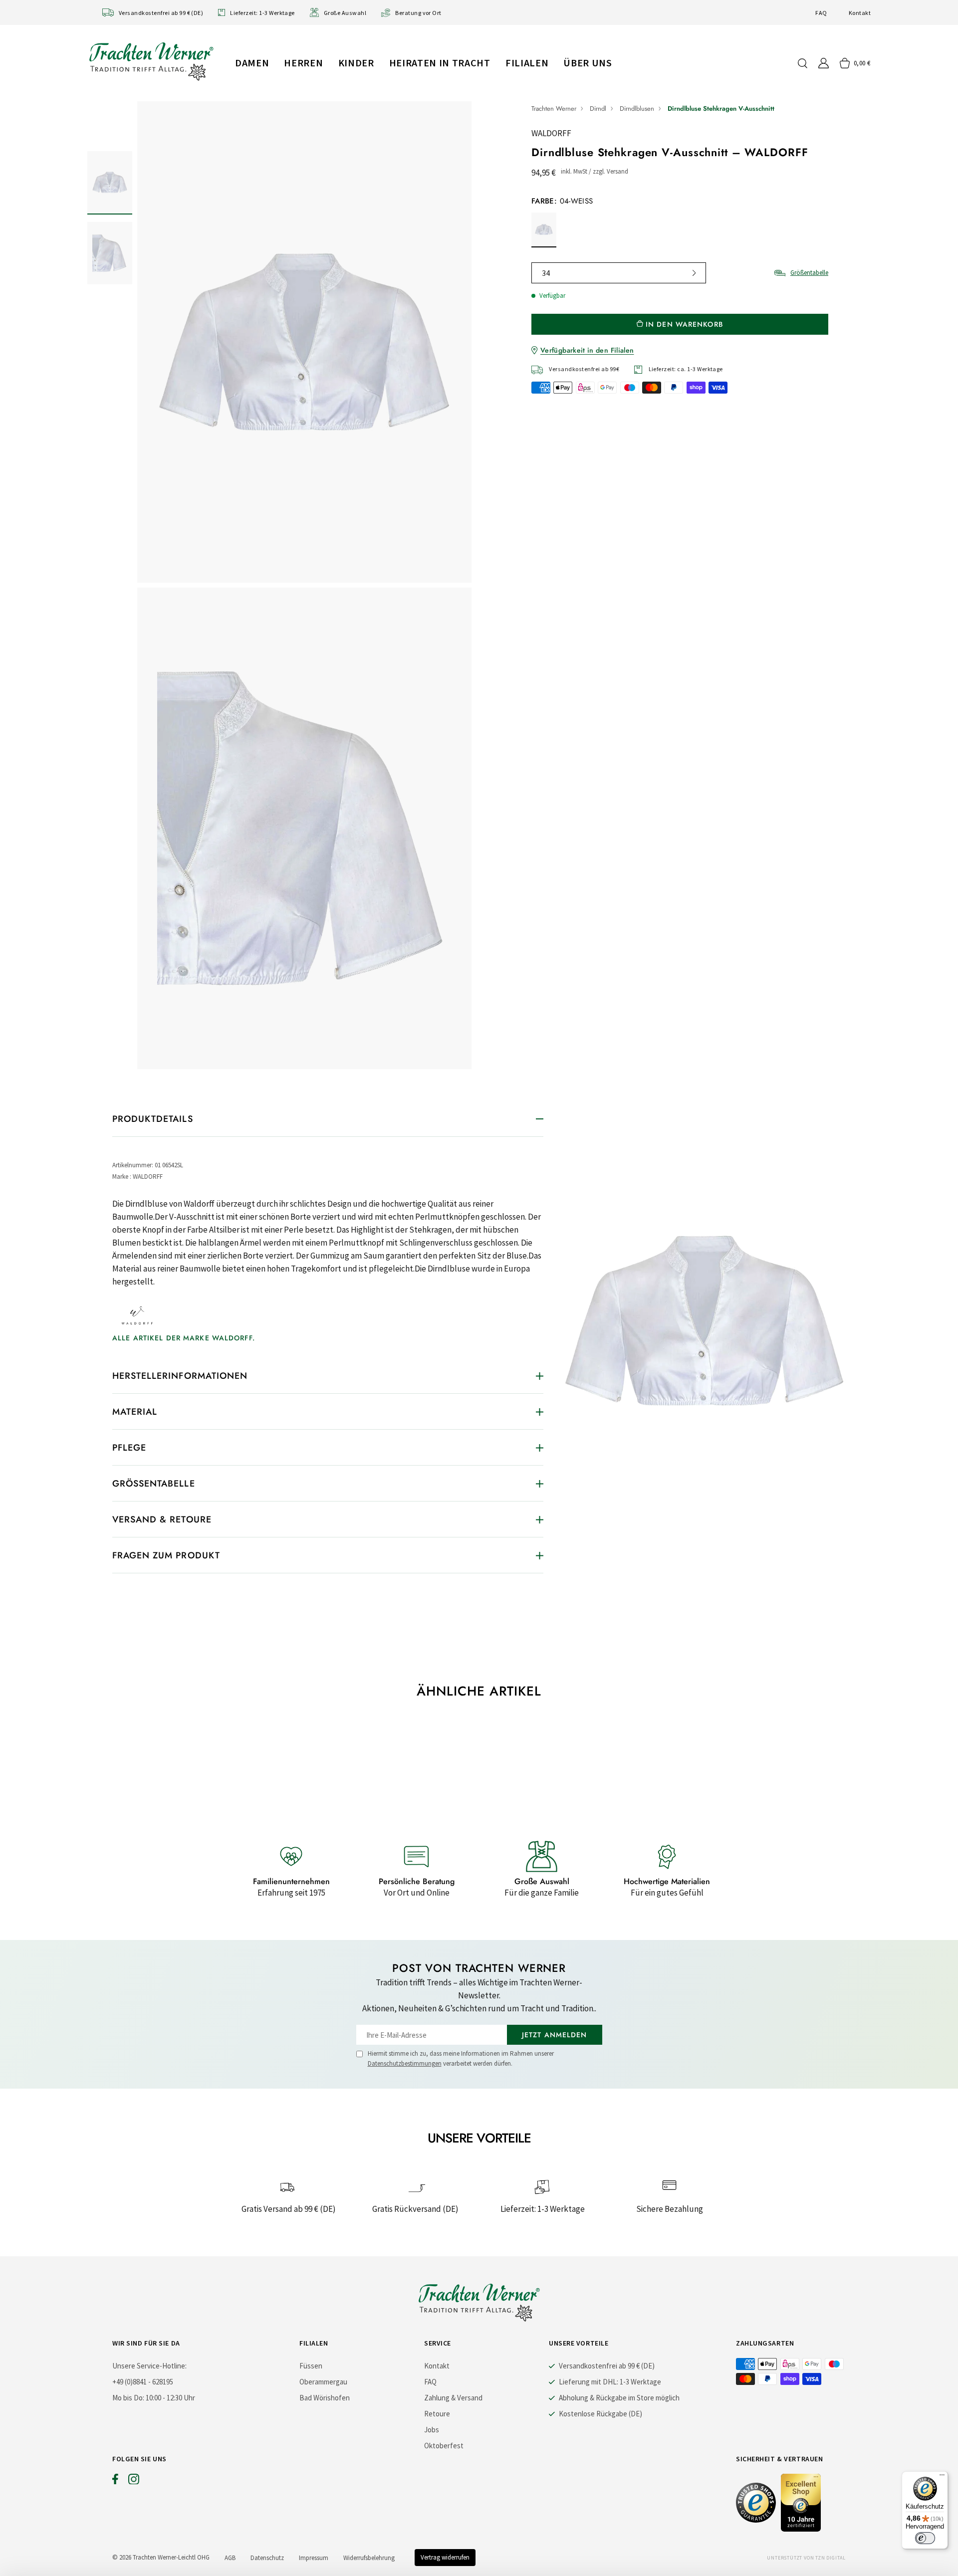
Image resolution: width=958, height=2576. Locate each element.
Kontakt (860, 13)
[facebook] (115, 2481)
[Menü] (942, 2477)
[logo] (151, 61)
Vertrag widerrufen (445, 2557)
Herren (303, 63)
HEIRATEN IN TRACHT (440, 63)
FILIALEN (527, 63)
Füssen (311, 2366)
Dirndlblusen (637, 108)
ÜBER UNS (588, 63)
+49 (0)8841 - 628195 (143, 2382)
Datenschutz (267, 2558)
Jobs (432, 2430)
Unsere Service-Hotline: (149, 2366)
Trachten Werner (554, 108)
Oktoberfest (444, 2446)
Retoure (437, 2414)
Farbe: (562, 201)
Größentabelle (809, 273)
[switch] (925, 2538)
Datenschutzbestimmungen (405, 2063)
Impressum (314, 2558)
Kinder (356, 63)
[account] (824, 63)
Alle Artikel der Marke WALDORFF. (184, 1338)
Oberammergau (323, 2382)
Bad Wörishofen (325, 2398)
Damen (252, 63)
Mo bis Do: (128, 2398)
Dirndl (598, 108)
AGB (230, 2558)
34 (546, 273)
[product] (304, 585)
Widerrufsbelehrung (369, 2558)
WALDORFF (551, 133)
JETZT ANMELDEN (555, 2035)
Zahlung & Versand (453, 2398)
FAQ (821, 13)
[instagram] (134, 2481)
